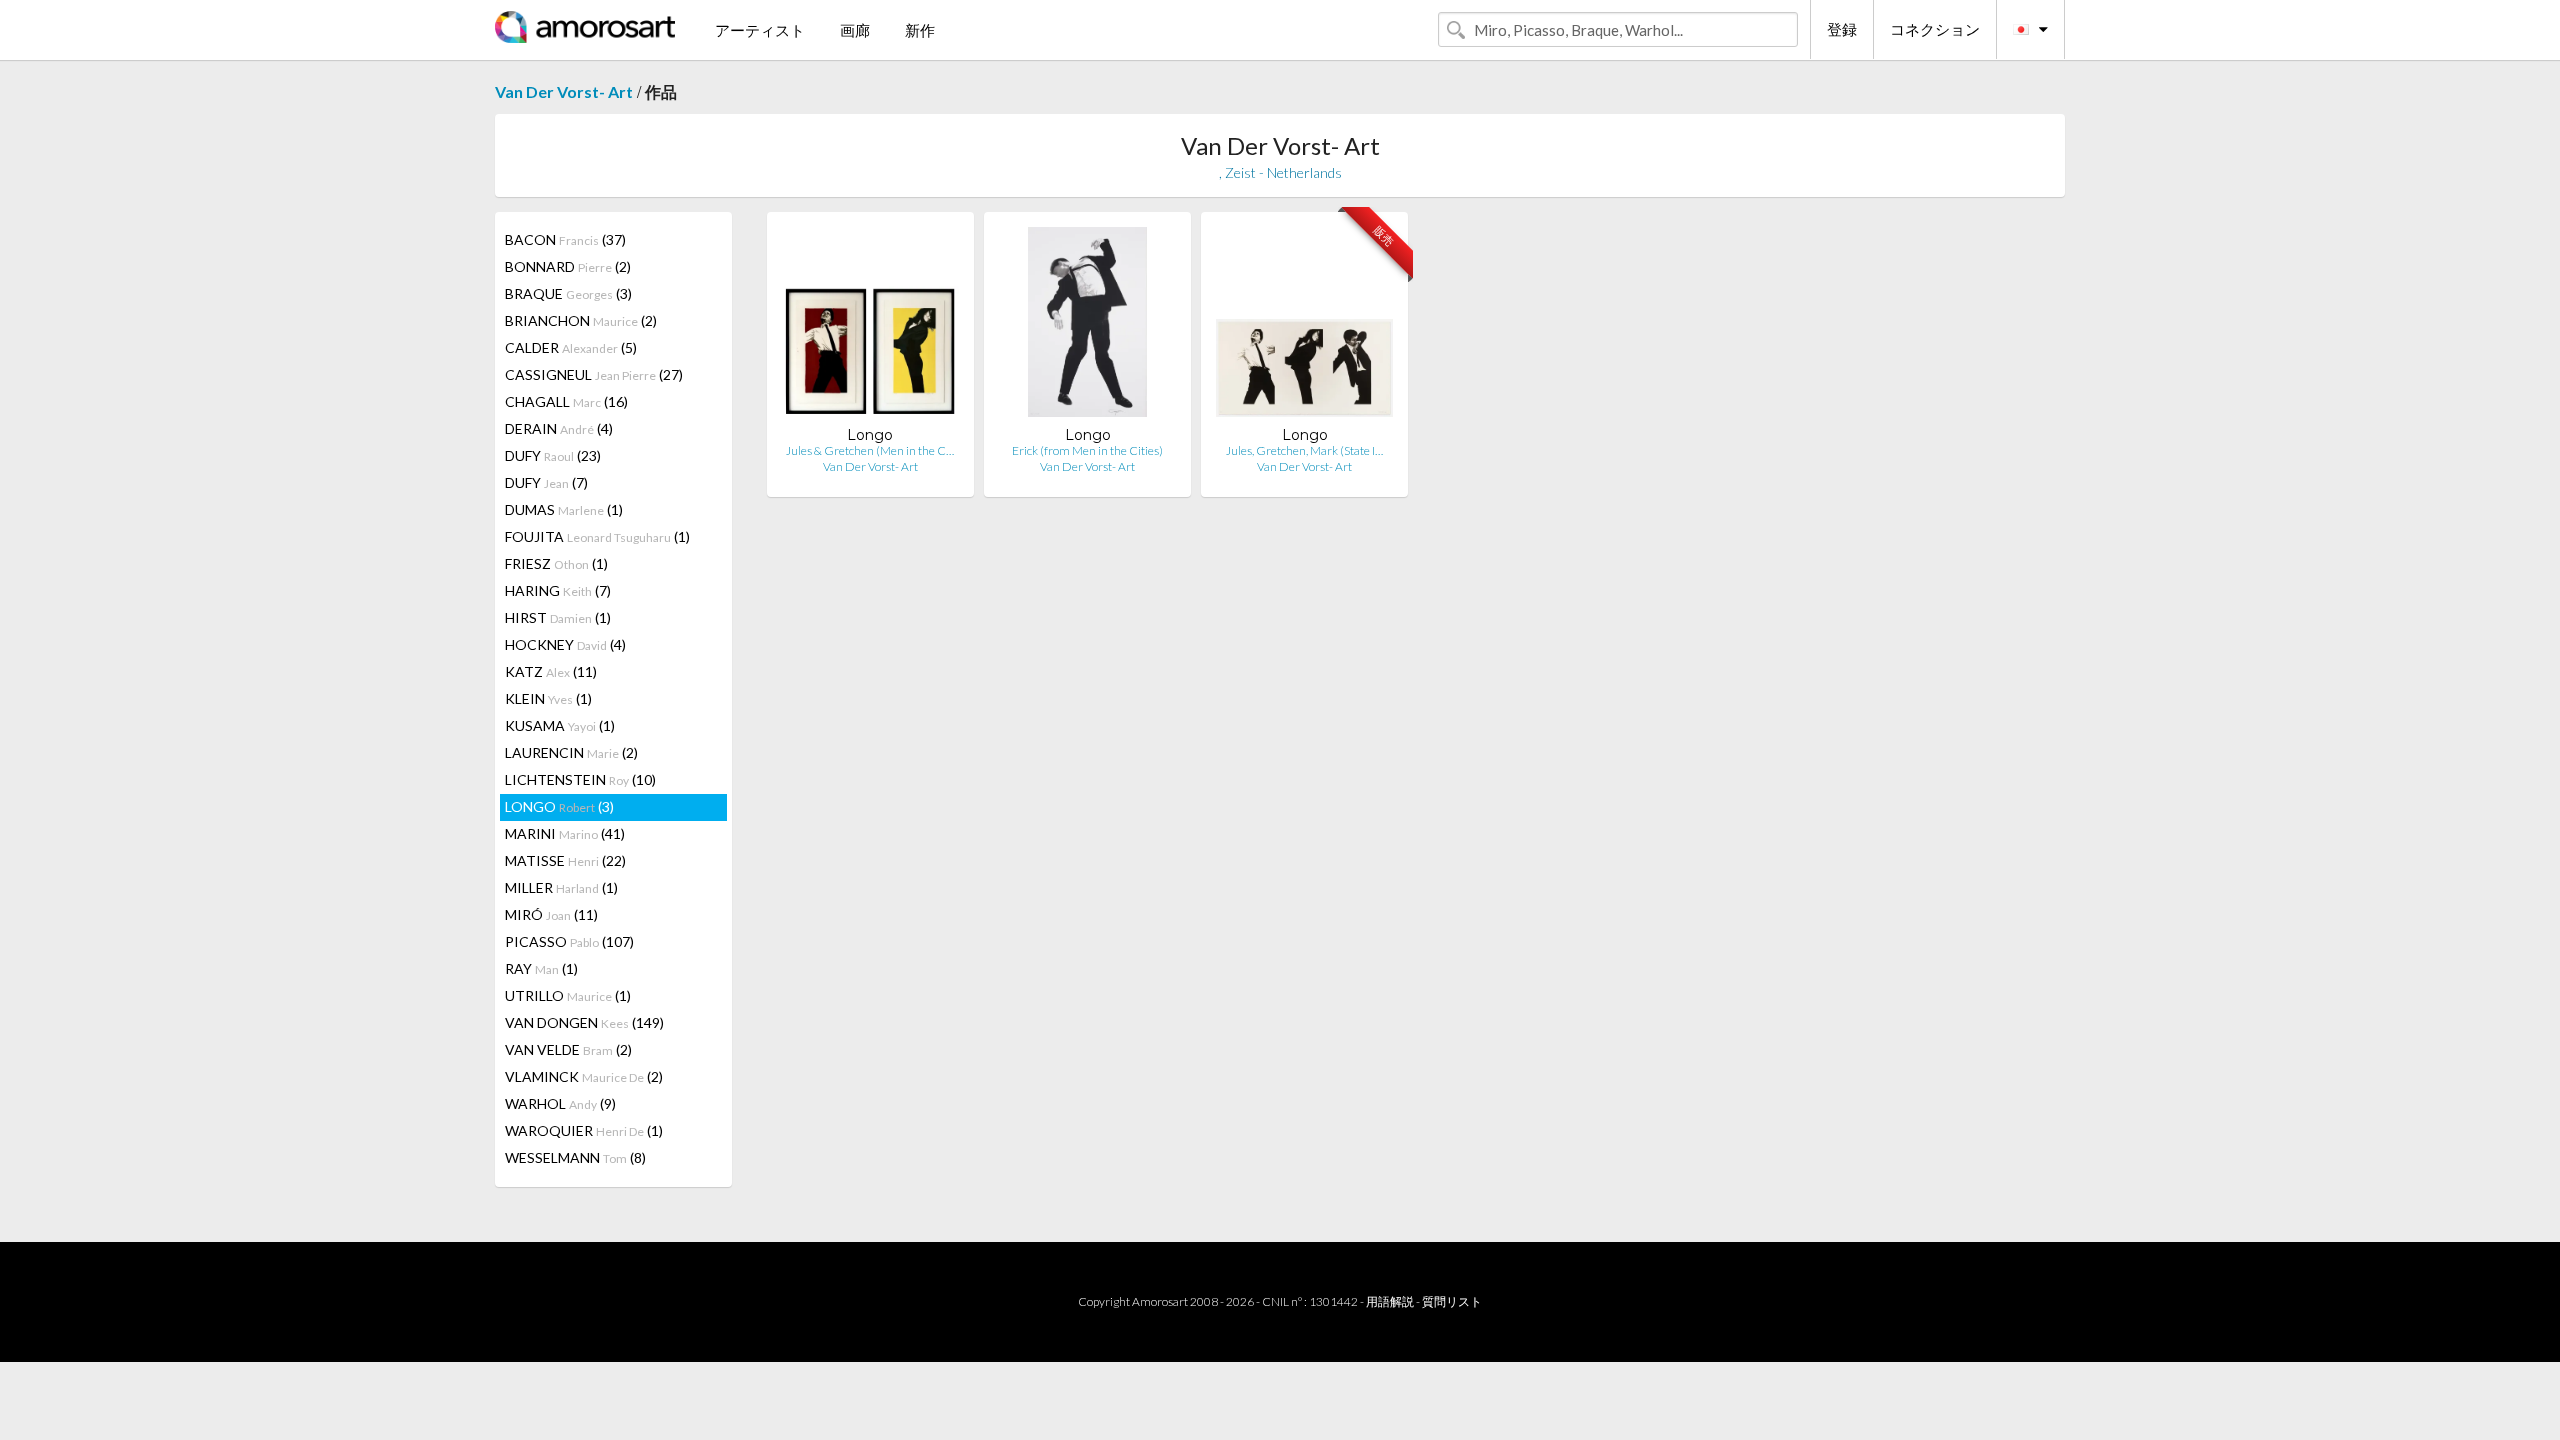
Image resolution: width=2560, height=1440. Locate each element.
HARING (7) (558, 590)
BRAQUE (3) (568, 293)
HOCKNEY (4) (565, 644)
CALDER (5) (571, 347)
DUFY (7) (546, 482)
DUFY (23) (553, 455)
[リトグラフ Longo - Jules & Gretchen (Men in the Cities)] (870, 326)
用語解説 (1390, 1301)
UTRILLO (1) (568, 995)
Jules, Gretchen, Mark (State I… (1304, 450)
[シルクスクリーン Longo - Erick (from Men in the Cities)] (1087, 326)
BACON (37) (565, 239)
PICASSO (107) (569, 941)
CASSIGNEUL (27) (594, 374)
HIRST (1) (558, 617)
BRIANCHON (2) (581, 320)
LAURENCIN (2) (571, 752)
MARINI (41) (565, 833)
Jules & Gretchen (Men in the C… (870, 450)
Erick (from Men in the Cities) (1087, 450)
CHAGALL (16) (566, 401)
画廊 (855, 30)
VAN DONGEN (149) (584, 1022)
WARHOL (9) (560, 1103)
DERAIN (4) (559, 428)
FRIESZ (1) (556, 563)
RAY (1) (541, 968)
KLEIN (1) (548, 698)
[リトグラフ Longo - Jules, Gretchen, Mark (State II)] (1304, 326)
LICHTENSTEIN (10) (580, 779)
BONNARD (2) (568, 266)
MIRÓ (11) (551, 914)
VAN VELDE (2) (568, 1049)
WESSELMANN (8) (575, 1157)
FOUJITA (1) (597, 536)
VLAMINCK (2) (584, 1076)
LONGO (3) (559, 806)
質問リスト (1452, 1301)
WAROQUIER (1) (584, 1130)
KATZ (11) (551, 671)
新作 (920, 30)
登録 (1842, 29)
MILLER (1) (561, 887)
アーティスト (760, 30)
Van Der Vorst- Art (564, 91)
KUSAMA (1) (560, 725)
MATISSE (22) (565, 860)
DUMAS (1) (564, 509)
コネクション (1935, 29)
